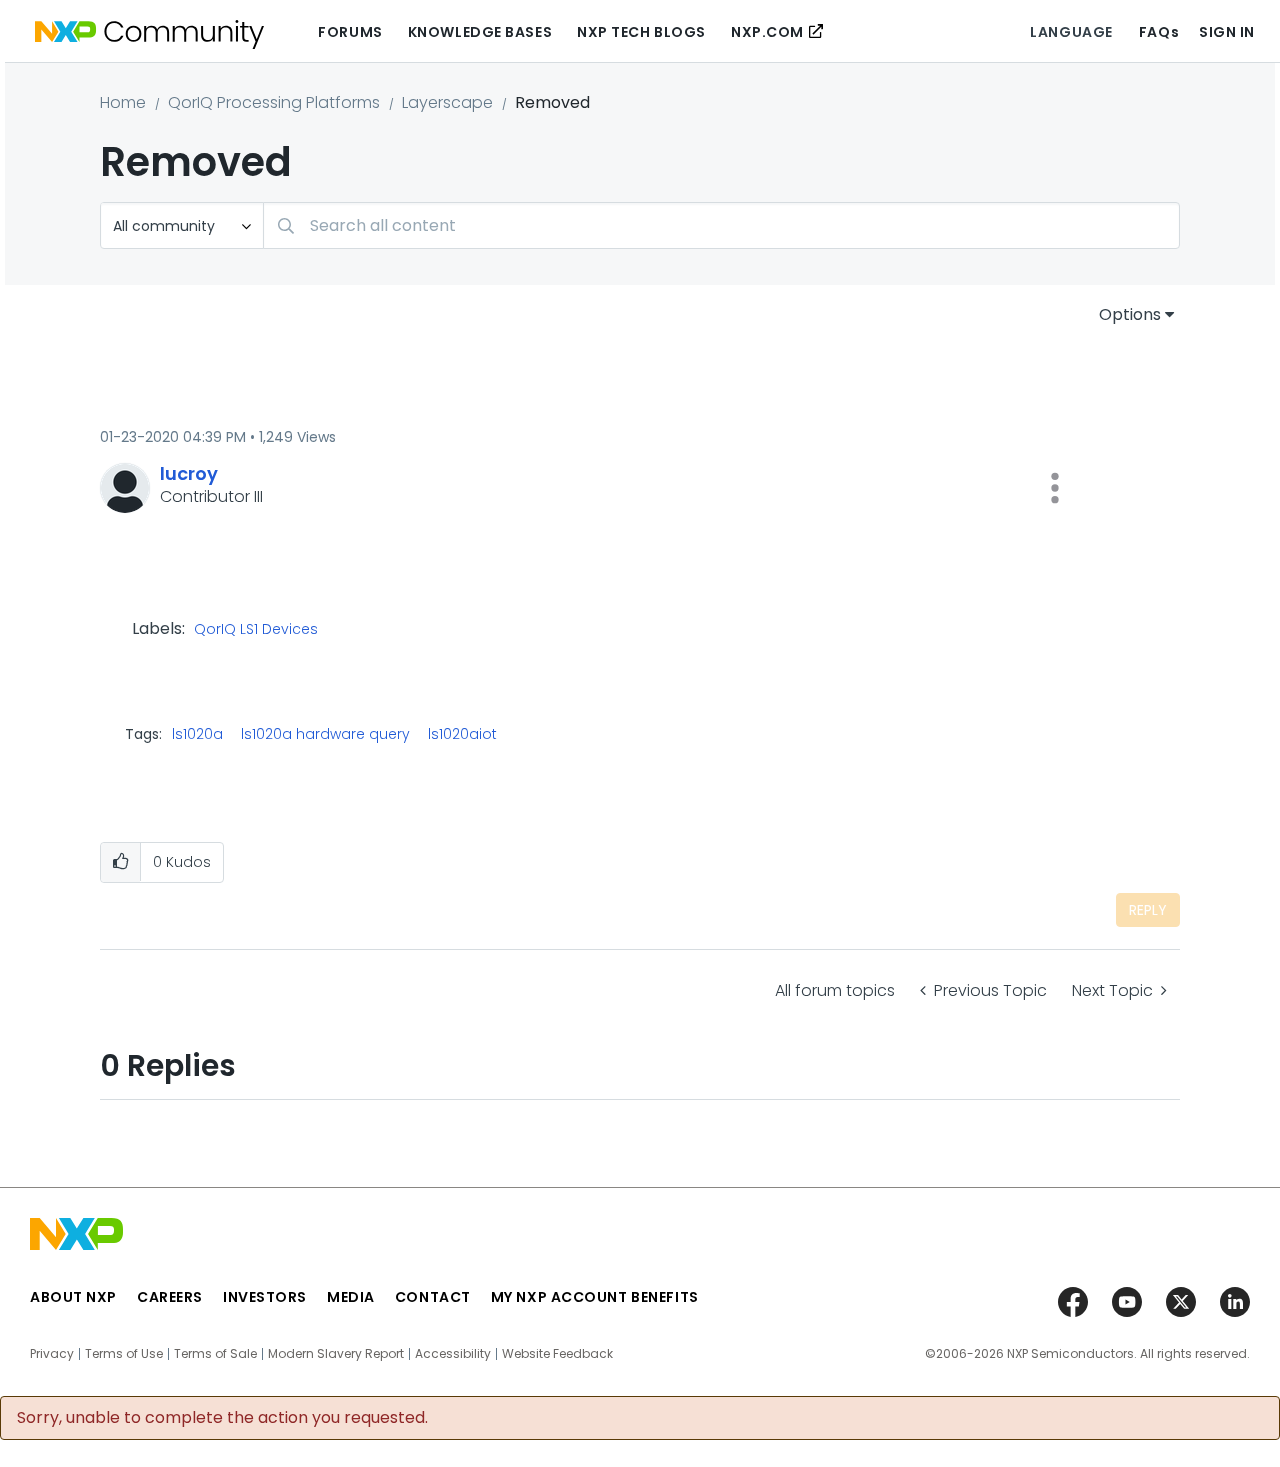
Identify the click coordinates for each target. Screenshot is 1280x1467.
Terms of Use (124, 1354)
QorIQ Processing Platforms (274, 102)
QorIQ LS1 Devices (256, 630)
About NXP (73, 1297)
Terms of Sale (215, 1354)
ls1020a (197, 734)
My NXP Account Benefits (595, 1297)
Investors (265, 1297)
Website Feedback (557, 1354)
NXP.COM (767, 32)
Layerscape (447, 102)
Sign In (1227, 32)
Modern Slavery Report (336, 1354)
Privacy (52, 1354)
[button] (1055, 488)
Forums (350, 32)
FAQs (1159, 32)
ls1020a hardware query (325, 734)
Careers (170, 1297)
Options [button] (1130, 314)
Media (351, 1297)
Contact (433, 1297)
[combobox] (721, 225)
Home (123, 102)
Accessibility (453, 1354)
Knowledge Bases (480, 32)
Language (1071, 32)
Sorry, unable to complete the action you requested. (222, 1418)
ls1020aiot (462, 734)
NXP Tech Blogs (641, 32)
